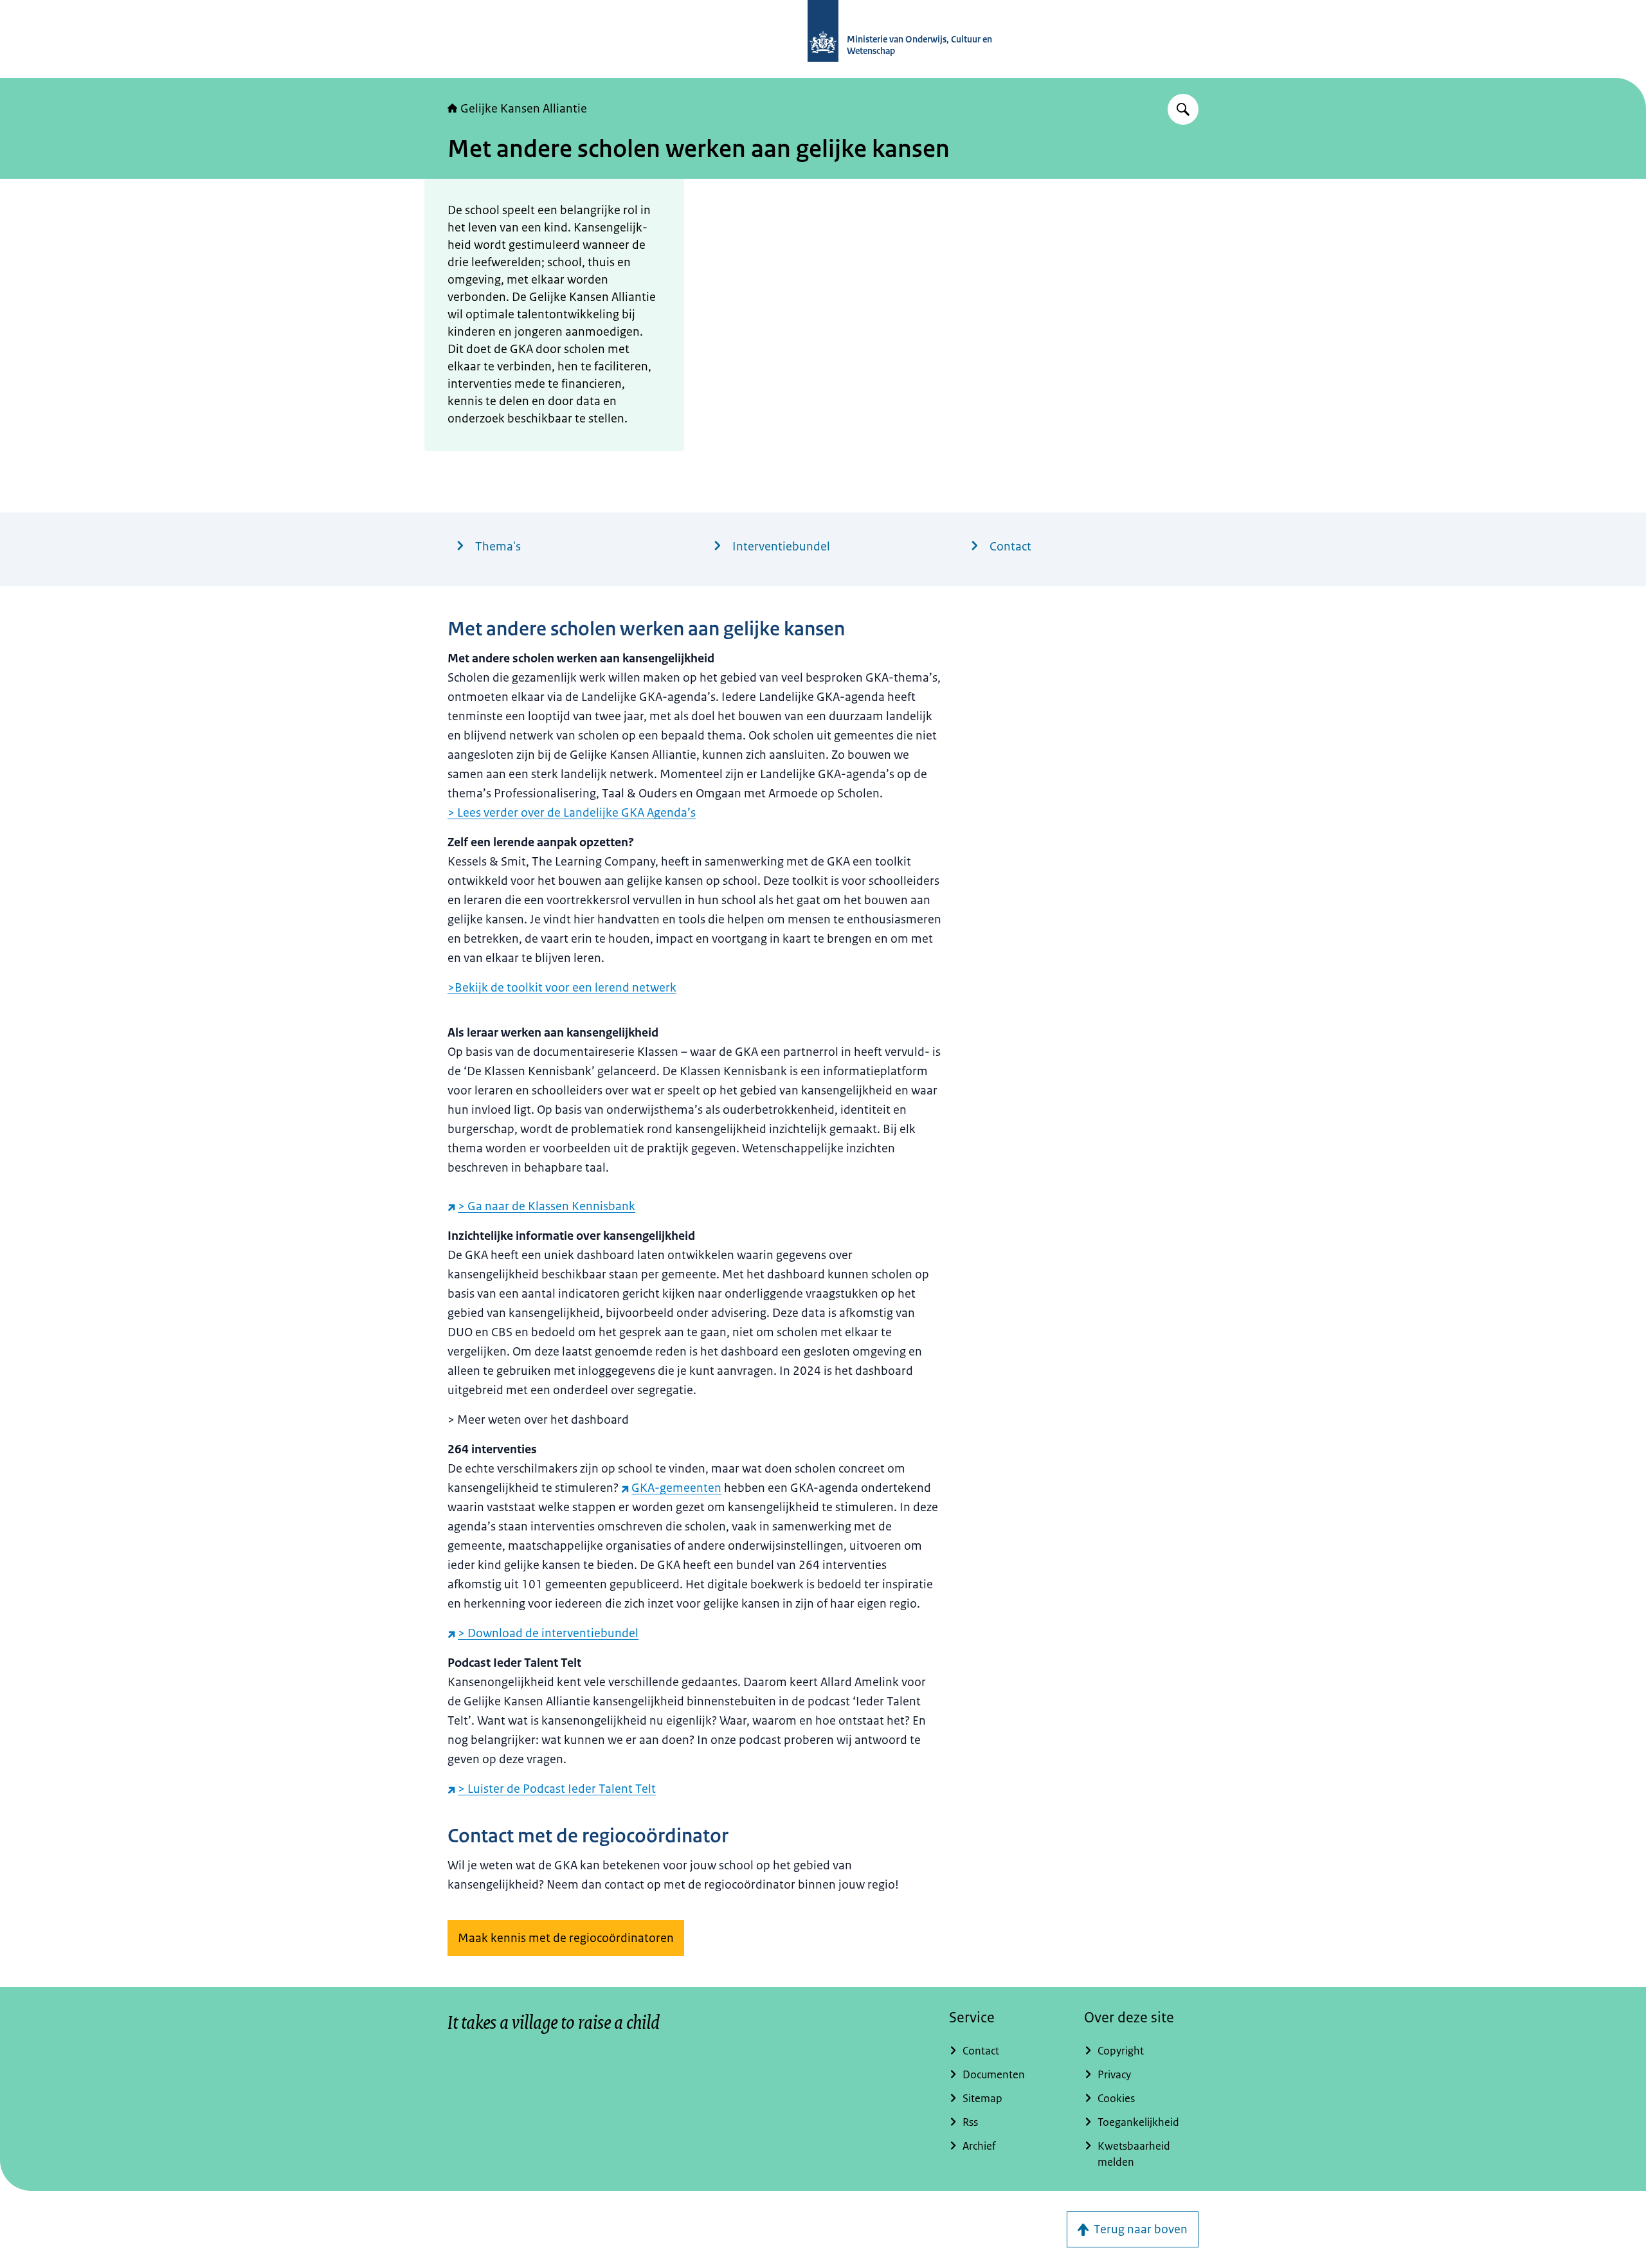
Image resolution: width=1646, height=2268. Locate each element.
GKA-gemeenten (676, 1488)
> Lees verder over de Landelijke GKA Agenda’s (572, 813)
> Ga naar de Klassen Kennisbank (547, 1206)
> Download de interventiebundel (548, 1633)
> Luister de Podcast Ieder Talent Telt (557, 1789)
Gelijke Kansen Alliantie (524, 109)
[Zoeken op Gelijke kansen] (1183, 109)
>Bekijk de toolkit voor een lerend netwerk (562, 988)
